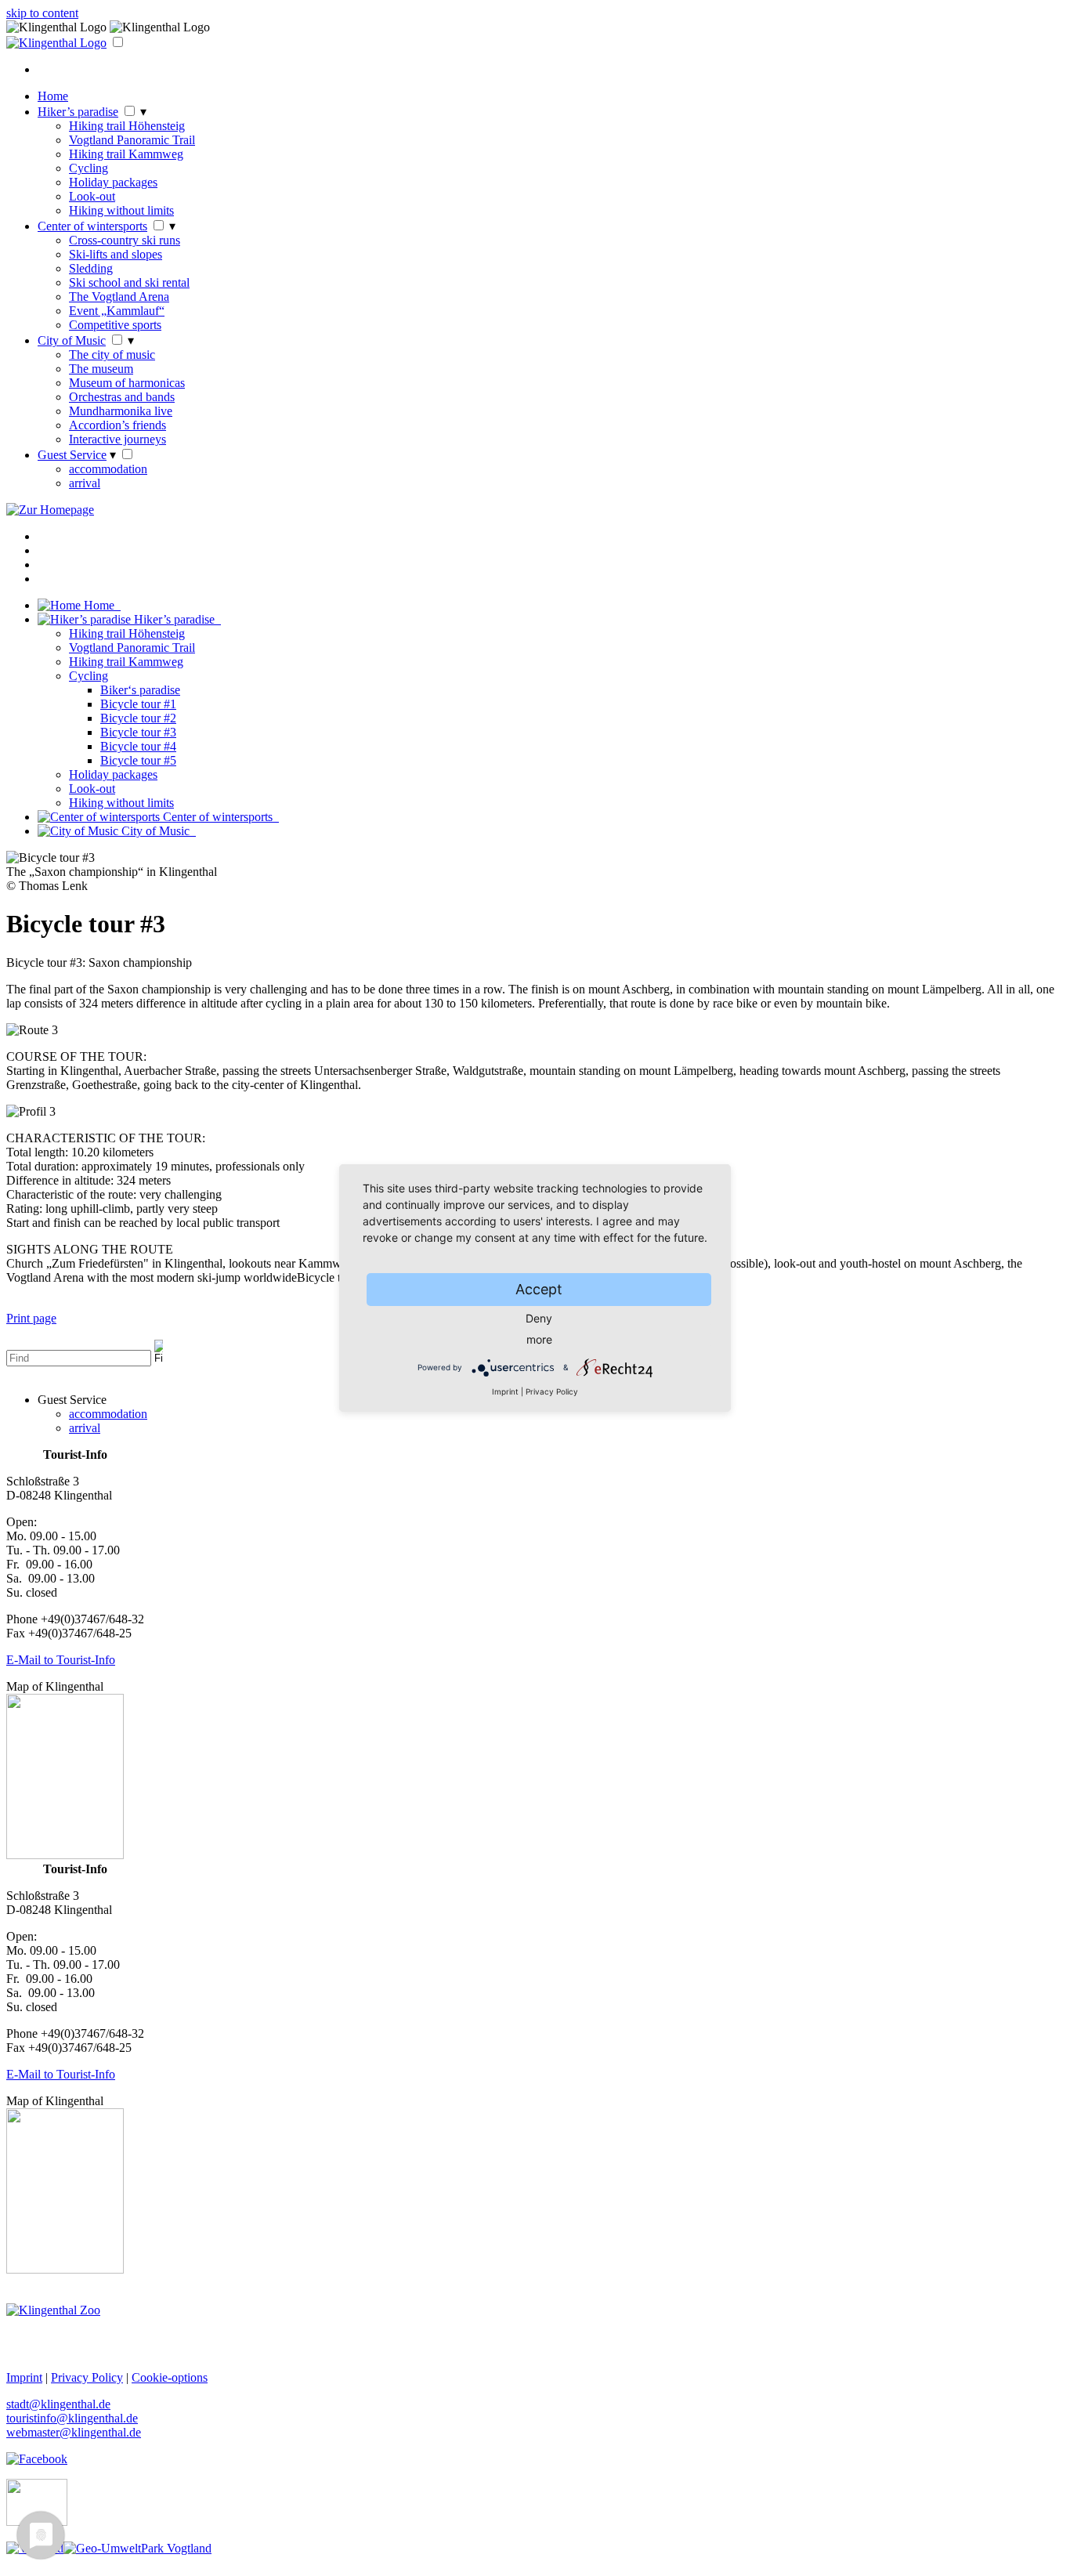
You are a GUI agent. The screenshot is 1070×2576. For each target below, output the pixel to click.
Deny (539, 1318)
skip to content (42, 13)
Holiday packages (113, 182)
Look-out (92, 196)
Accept (539, 1289)
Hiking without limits (121, 210)
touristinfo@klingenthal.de (72, 2418)
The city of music (112, 355)
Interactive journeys (117, 439)
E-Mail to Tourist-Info (61, 1660)
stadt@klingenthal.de (58, 2404)
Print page (31, 1318)
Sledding (91, 268)
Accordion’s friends (117, 425)
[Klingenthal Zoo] (53, 2310)
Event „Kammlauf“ (117, 311)
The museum (101, 369)
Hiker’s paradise (78, 112)
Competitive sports (115, 325)
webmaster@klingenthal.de (74, 2432)
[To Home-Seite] (56, 43)
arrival (85, 483)
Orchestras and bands (122, 397)
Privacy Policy (552, 1391)
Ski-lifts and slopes (116, 254)
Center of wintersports (92, 226)
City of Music (72, 340)
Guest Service (72, 455)
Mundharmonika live (121, 411)
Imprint (505, 1391)
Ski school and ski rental (129, 282)
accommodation (108, 469)
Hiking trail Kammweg (126, 154)
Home (53, 96)
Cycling (89, 168)
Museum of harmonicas (127, 383)
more (539, 1339)
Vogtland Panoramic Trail (132, 140)
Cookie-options (170, 2377)
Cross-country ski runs (125, 240)
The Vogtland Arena (119, 297)
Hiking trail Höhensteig (127, 126)
